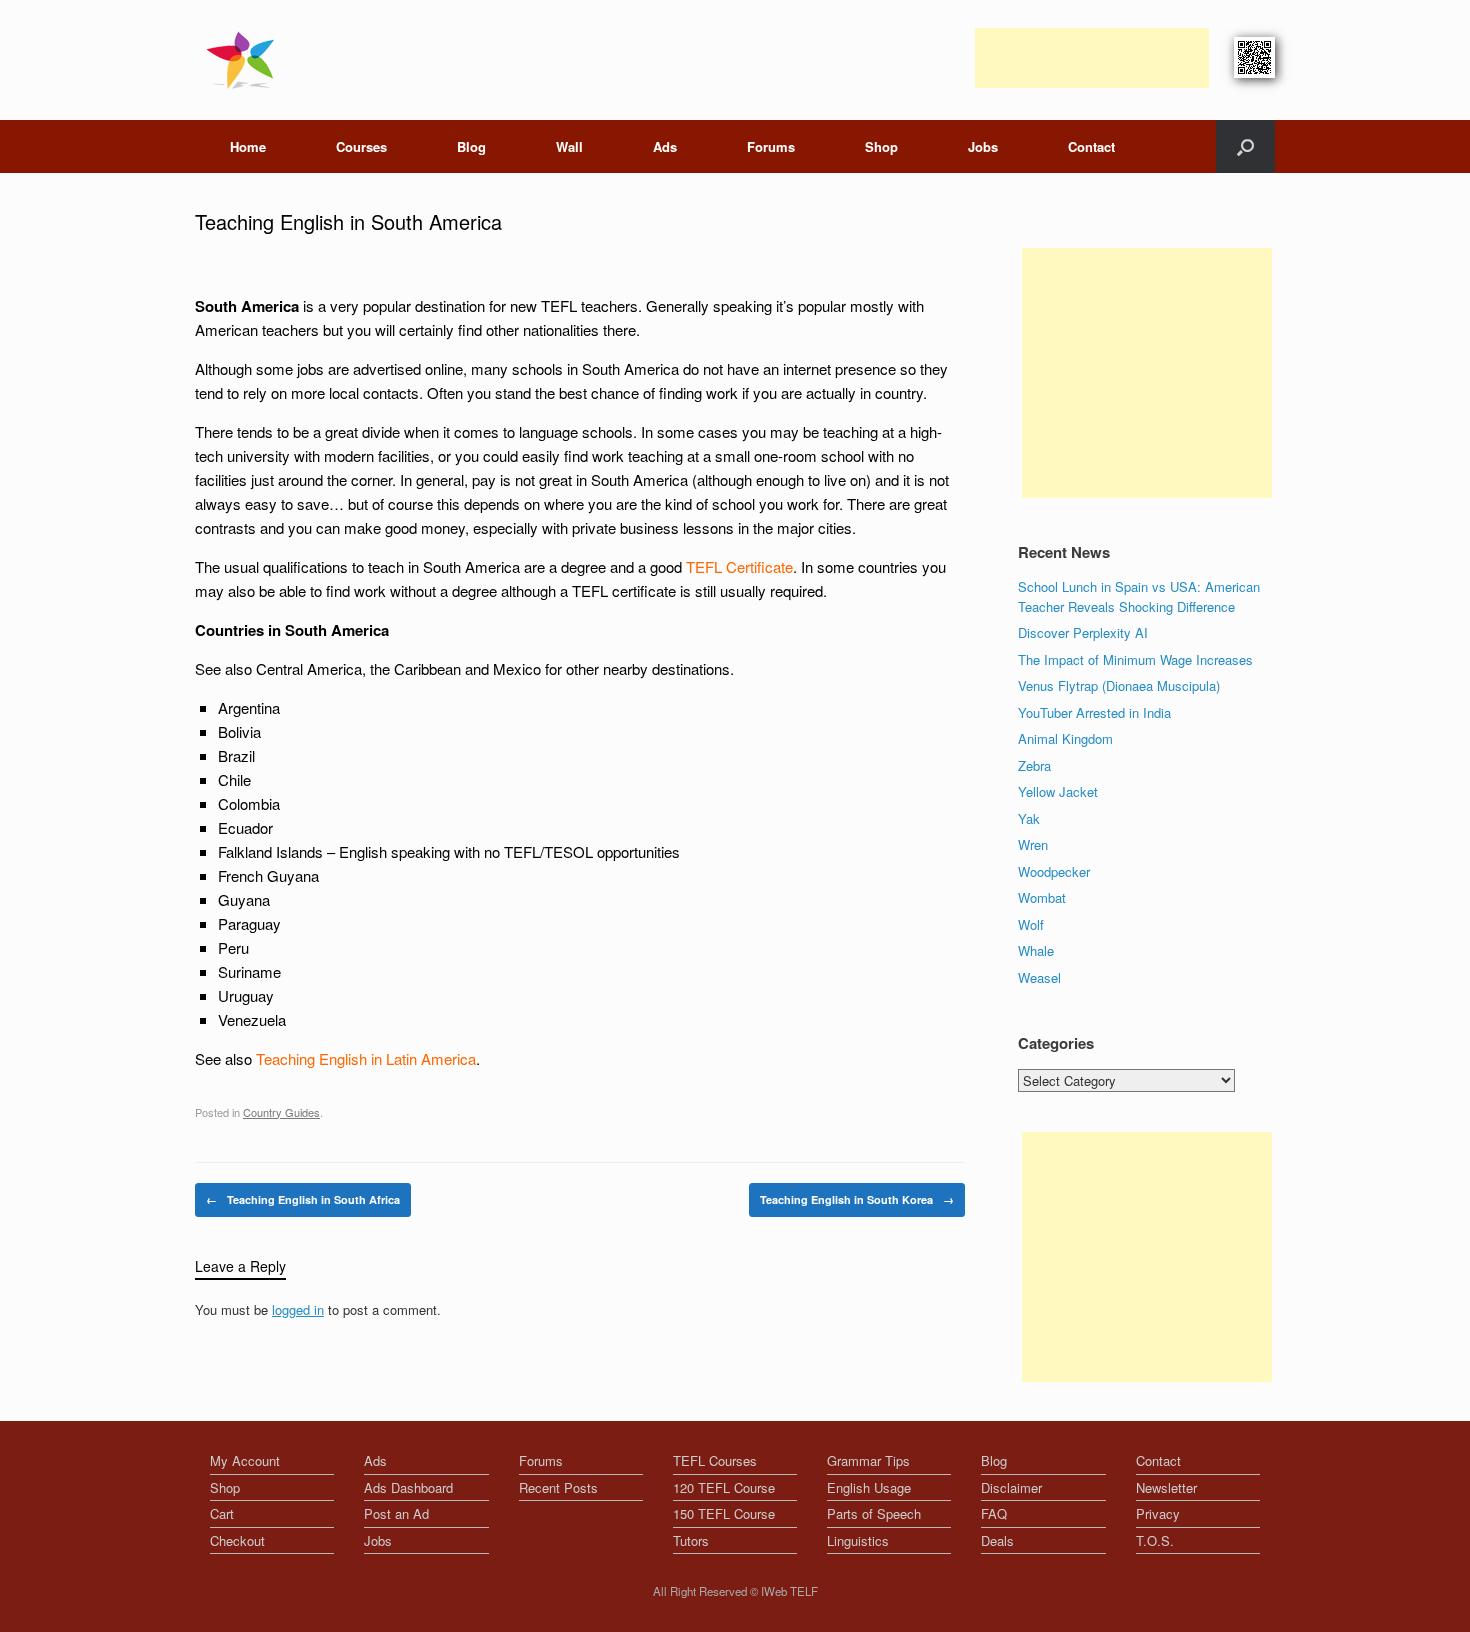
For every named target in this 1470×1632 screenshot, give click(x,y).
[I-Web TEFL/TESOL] (244, 60)
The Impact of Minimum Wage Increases (1135, 659)
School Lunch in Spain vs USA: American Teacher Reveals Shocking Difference (1139, 596)
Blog (471, 146)
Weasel (1039, 977)
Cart (222, 1513)
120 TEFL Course (724, 1487)
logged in (298, 1309)
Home (248, 146)
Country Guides (281, 1112)
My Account (245, 1460)
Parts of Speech (874, 1513)
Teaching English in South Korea (857, 1199)
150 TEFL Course (724, 1513)
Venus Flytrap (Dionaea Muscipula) (1119, 685)
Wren (1033, 844)
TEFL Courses (715, 1460)
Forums (771, 146)
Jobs (983, 146)
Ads (665, 146)
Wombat (1042, 897)
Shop (881, 146)
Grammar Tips (868, 1460)
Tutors (691, 1540)
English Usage (869, 1487)
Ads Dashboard (408, 1487)
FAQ (994, 1513)
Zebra (1034, 765)
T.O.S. (1155, 1540)
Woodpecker (1054, 871)
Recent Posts (558, 1487)
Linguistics (858, 1540)
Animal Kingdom (1065, 738)
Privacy (1158, 1513)
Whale (1036, 950)
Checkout (237, 1540)
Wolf (1031, 924)
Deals (997, 1540)
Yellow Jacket (1058, 791)
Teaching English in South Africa (303, 1199)
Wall (569, 146)
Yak (1029, 818)
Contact (1091, 146)
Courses (361, 146)
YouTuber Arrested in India (1094, 712)
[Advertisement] (1092, 58)
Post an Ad (396, 1513)
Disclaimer (1011, 1487)
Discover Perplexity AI (1083, 632)
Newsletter (1166, 1487)
